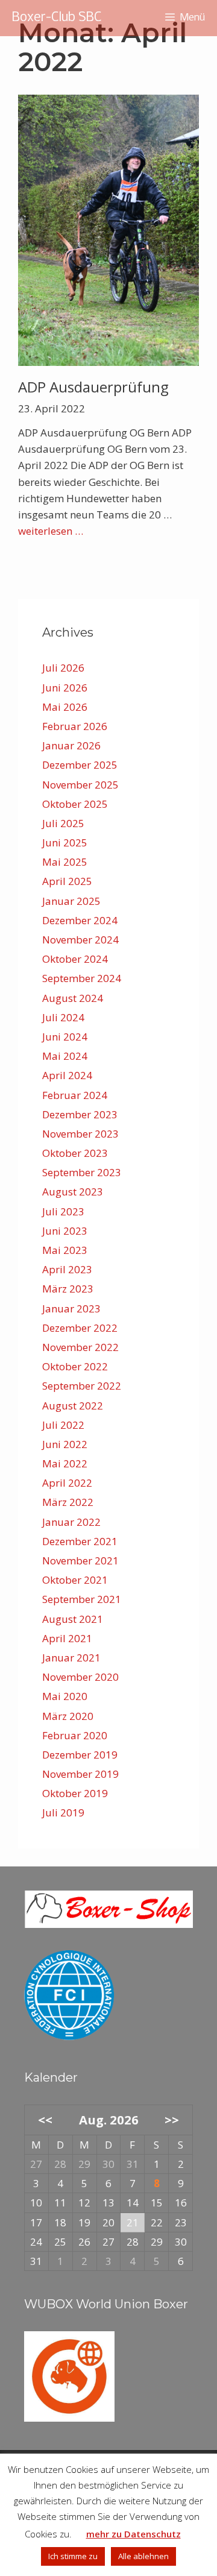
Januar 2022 (71, 1522)
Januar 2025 (71, 901)
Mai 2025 (65, 862)
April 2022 (67, 1483)
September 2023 (82, 1172)
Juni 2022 (65, 1444)
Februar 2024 (75, 1095)
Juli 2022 (63, 1425)
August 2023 (73, 1192)
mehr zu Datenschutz (134, 2534)
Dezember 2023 (80, 1114)
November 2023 (80, 1134)
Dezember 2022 (80, 1328)
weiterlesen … (51, 531)
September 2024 (82, 978)
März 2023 (68, 1289)
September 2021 (82, 1599)
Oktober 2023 (75, 1153)
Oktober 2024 (75, 959)
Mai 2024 (65, 1056)
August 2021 (73, 1619)
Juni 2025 (65, 842)
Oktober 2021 (75, 1580)
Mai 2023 (65, 1250)
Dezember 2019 (80, 1755)
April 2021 (67, 1638)
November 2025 (80, 785)
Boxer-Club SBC (57, 18)
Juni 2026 (65, 688)
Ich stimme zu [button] (73, 2556)
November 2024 (80, 940)
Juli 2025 (63, 823)
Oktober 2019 (75, 1793)
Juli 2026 (63, 668)
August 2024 (73, 998)
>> (172, 2120)
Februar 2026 (75, 726)
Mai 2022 (65, 1463)
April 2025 (67, 881)
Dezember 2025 (80, 765)
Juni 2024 (65, 1037)
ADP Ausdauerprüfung (93, 387)
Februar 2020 (75, 1735)
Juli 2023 (63, 1211)
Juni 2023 (65, 1231)
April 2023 (67, 1269)
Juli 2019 (63, 1812)
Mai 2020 (65, 1696)
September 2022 (82, 1386)
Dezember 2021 (80, 1541)
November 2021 (80, 1560)
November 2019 (80, 1774)
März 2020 (68, 1716)
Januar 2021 (71, 1658)
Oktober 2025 (75, 804)
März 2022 (68, 1502)
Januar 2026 (71, 745)
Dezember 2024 (80, 920)
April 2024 (67, 1075)
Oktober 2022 (75, 1366)
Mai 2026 (65, 707)
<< (45, 2120)
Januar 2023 (71, 1308)
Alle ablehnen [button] (143, 2556)
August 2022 (73, 1406)
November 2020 (80, 1677)
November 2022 (80, 1347)
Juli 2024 (63, 1017)
